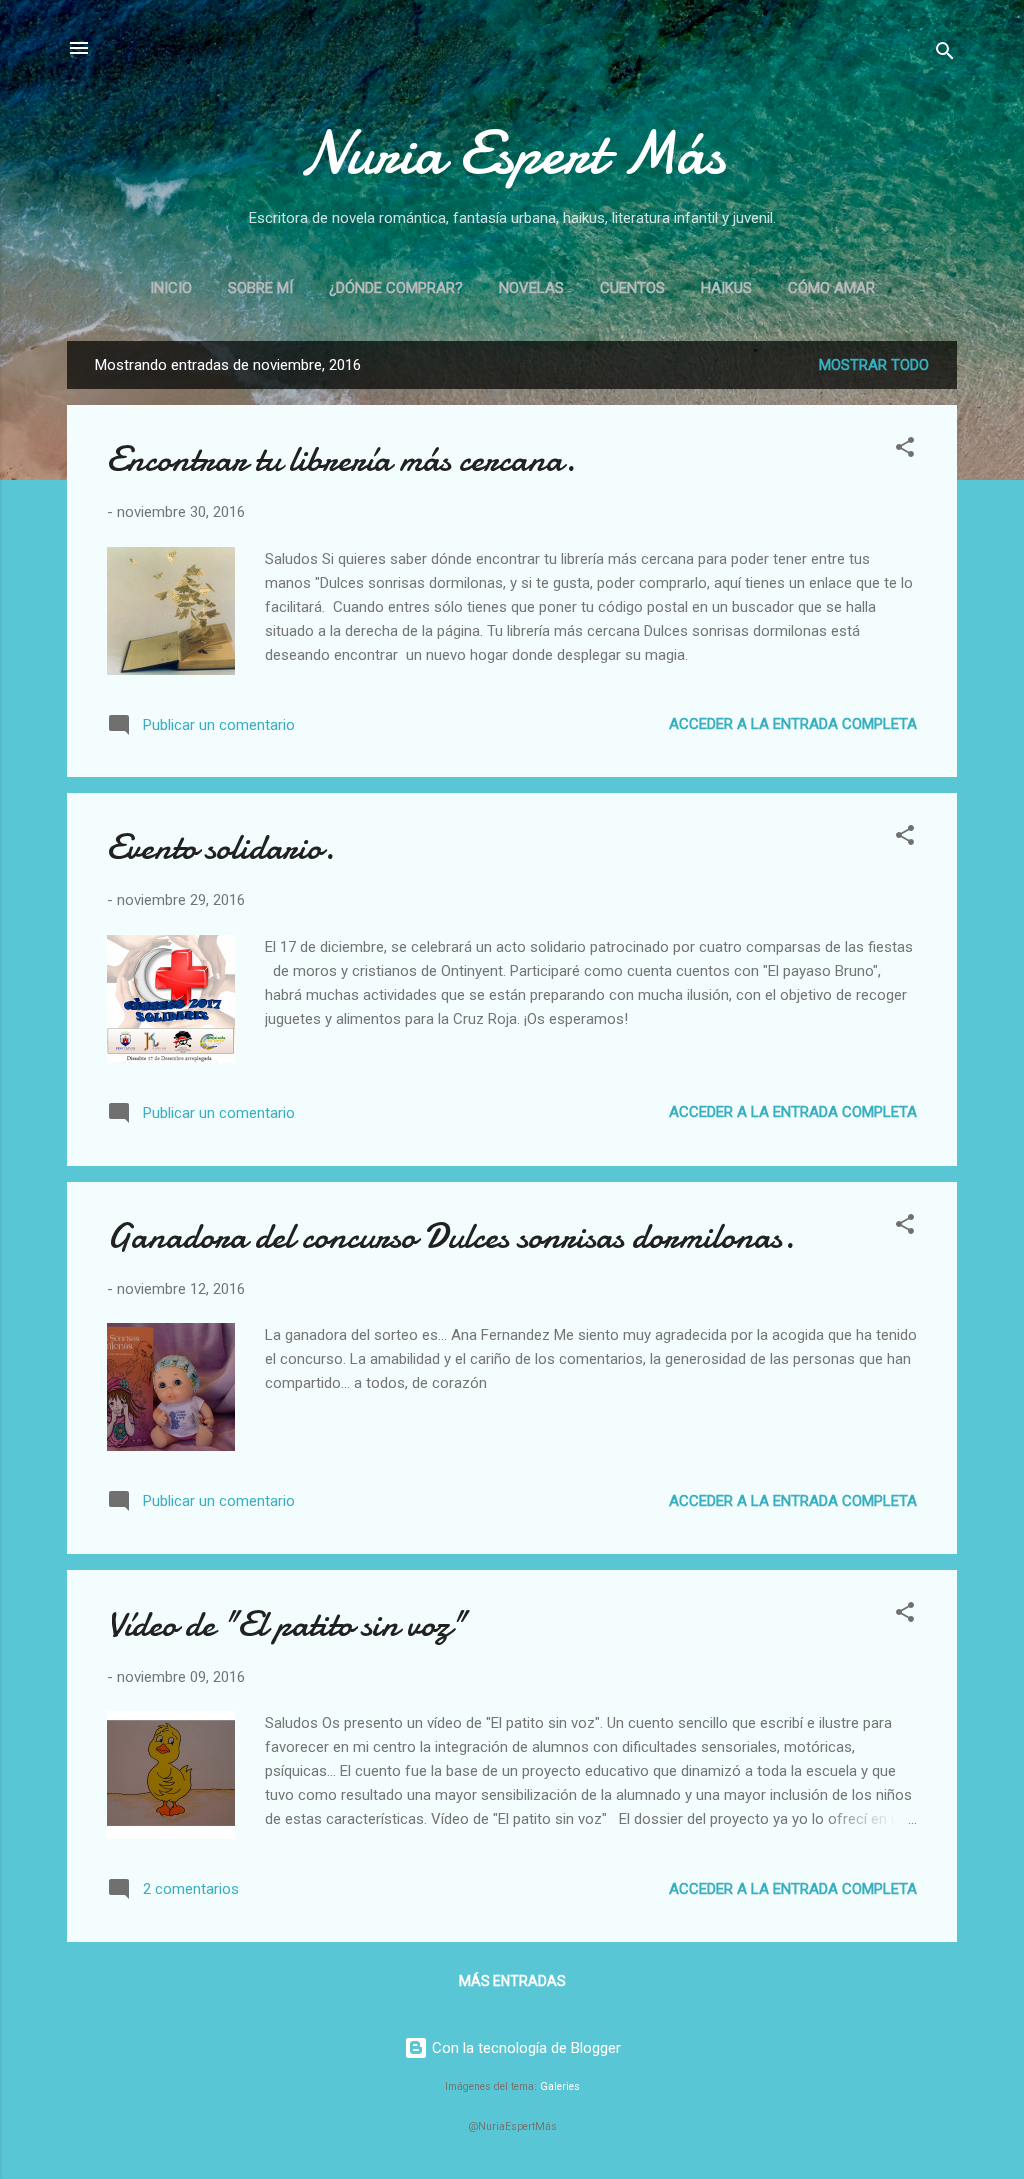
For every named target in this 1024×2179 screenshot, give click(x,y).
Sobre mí (260, 288)
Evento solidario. (221, 847)
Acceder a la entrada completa (793, 724)
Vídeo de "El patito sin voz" (286, 1624)
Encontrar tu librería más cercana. (341, 459)
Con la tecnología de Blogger (524, 2048)
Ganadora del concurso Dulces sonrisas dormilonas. (451, 1236)
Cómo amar (831, 288)
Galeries (560, 2086)
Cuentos (632, 288)
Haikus (726, 288)
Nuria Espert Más (512, 153)
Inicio (171, 288)
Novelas (531, 288)
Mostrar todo (874, 365)
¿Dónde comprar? (396, 288)
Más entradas (512, 1981)
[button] (905, 450)
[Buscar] (945, 54)
